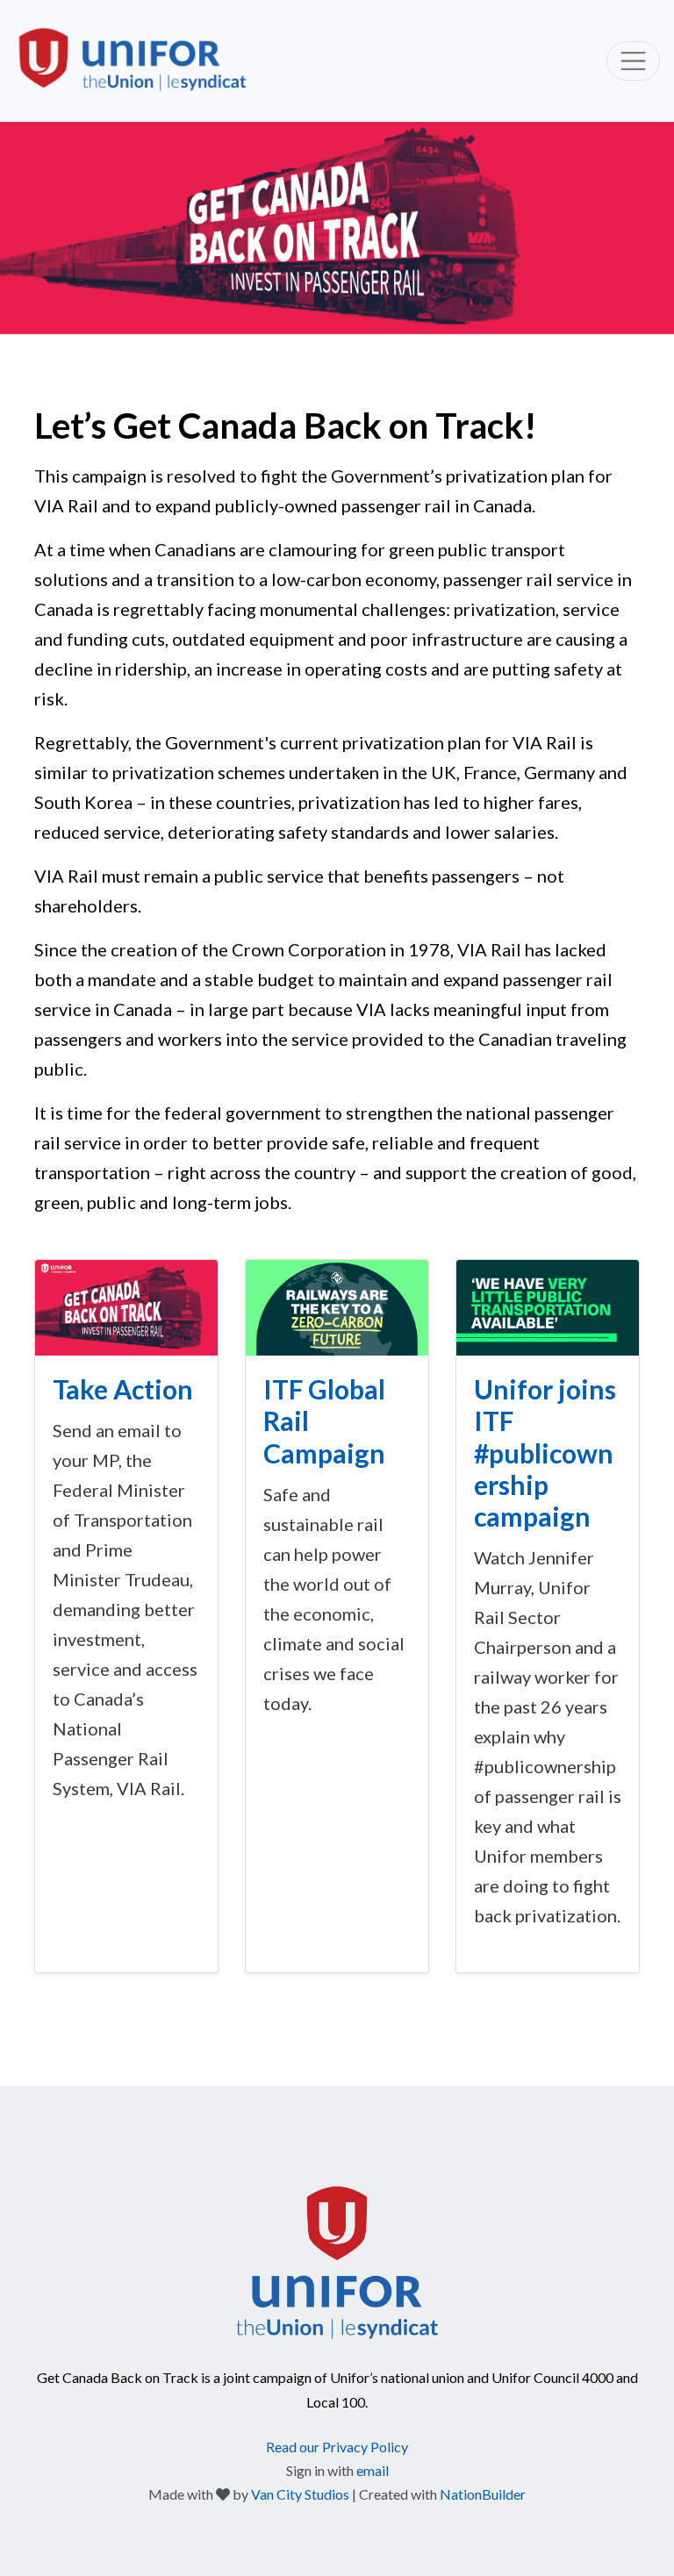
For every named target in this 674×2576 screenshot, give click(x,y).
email (373, 2470)
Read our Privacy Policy (337, 2447)
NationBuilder (483, 2494)
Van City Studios (300, 2494)
